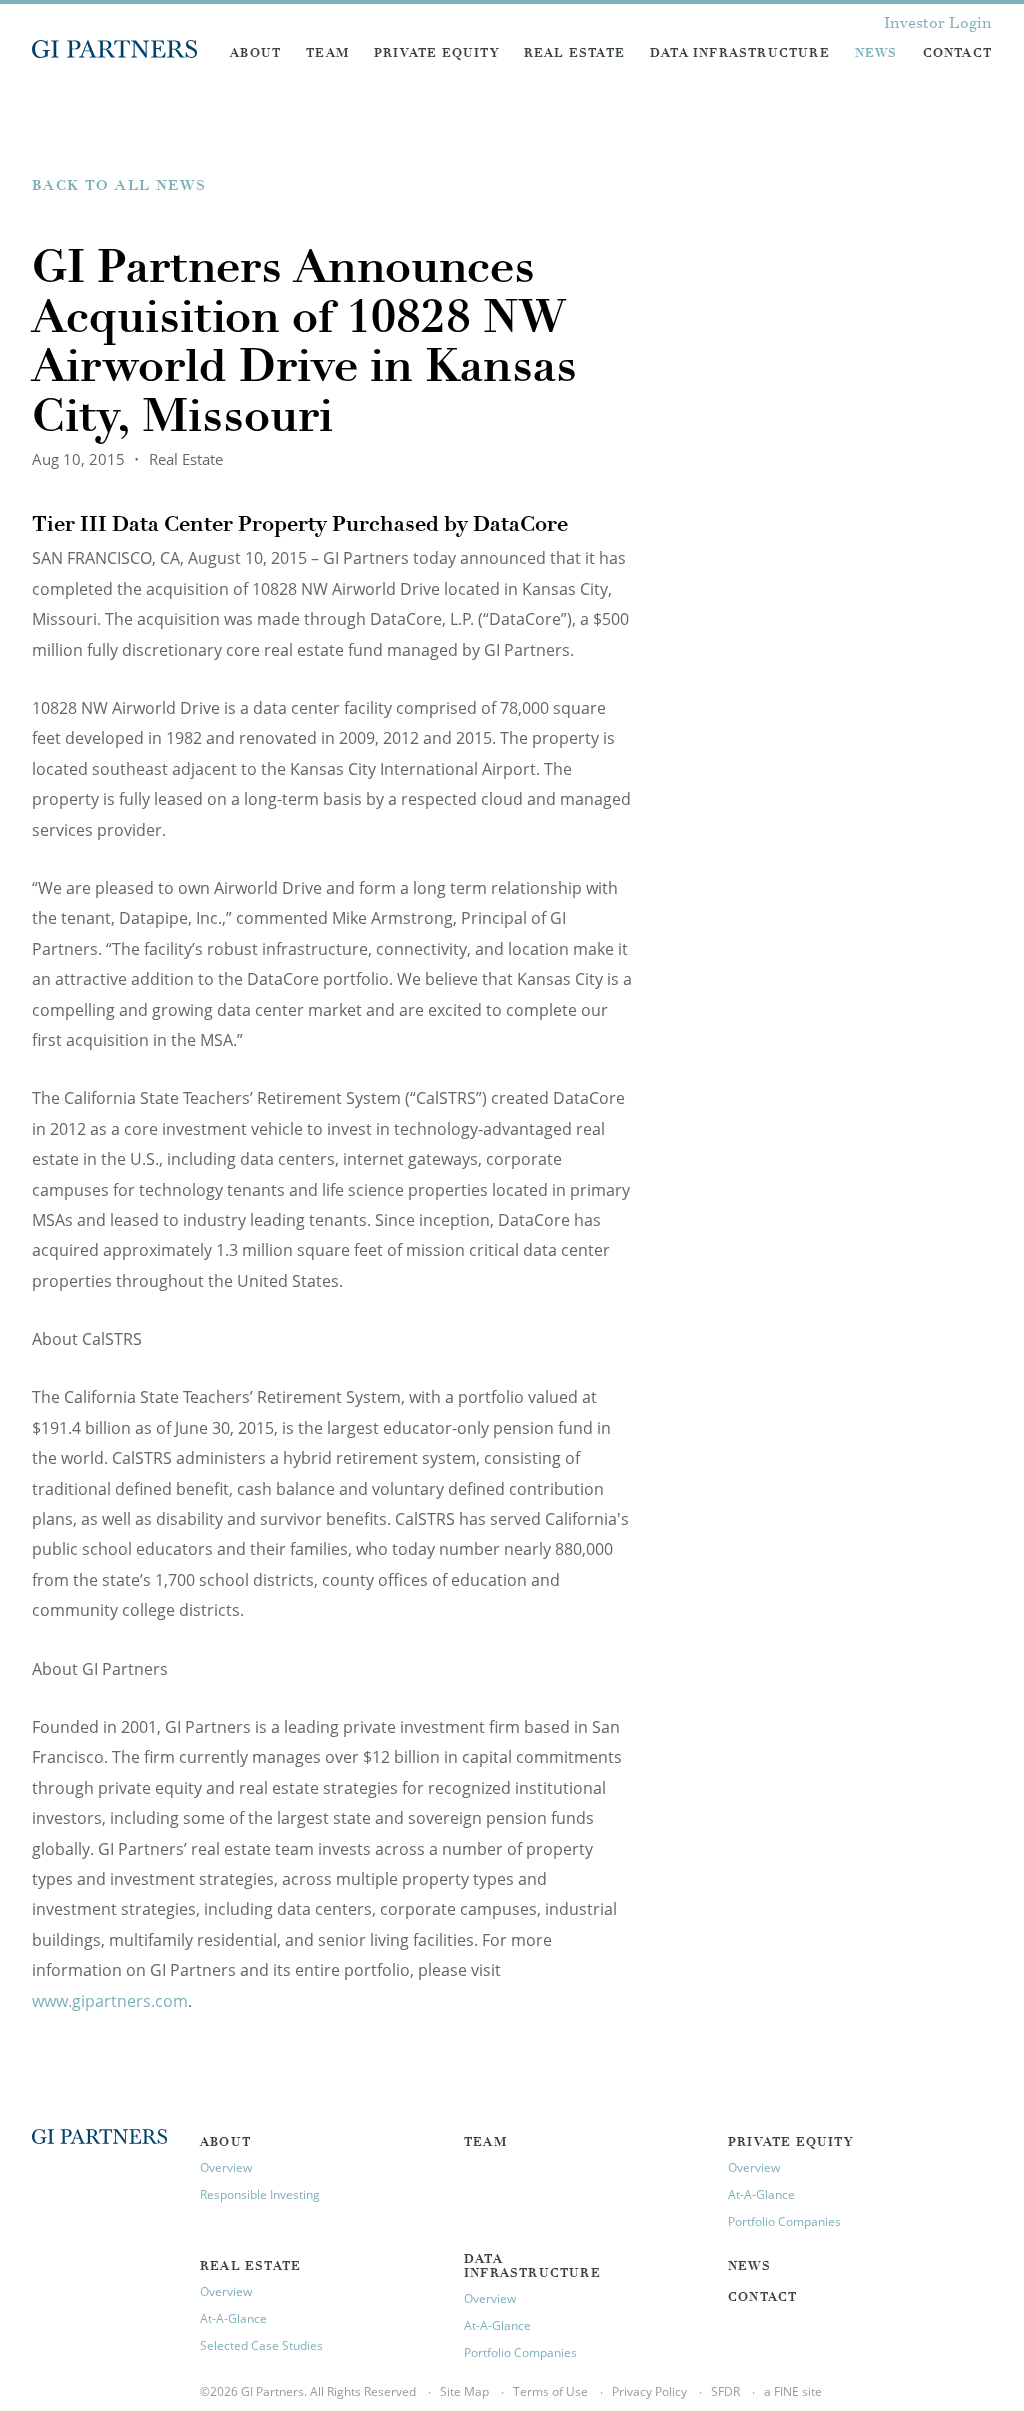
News (876, 54)
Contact (957, 54)
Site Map (464, 2391)
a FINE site (793, 2391)
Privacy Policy (649, 2391)
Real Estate (574, 54)
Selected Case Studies (261, 2345)
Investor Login (938, 24)
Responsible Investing (260, 2194)
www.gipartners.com (110, 2001)
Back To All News (119, 187)
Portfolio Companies (784, 2221)
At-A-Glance (761, 2194)
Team (327, 54)
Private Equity (436, 54)
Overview (226, 2167)
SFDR (725, 2391)
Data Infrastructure (740, 54)
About (255, 54)
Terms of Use (550, 2391)
